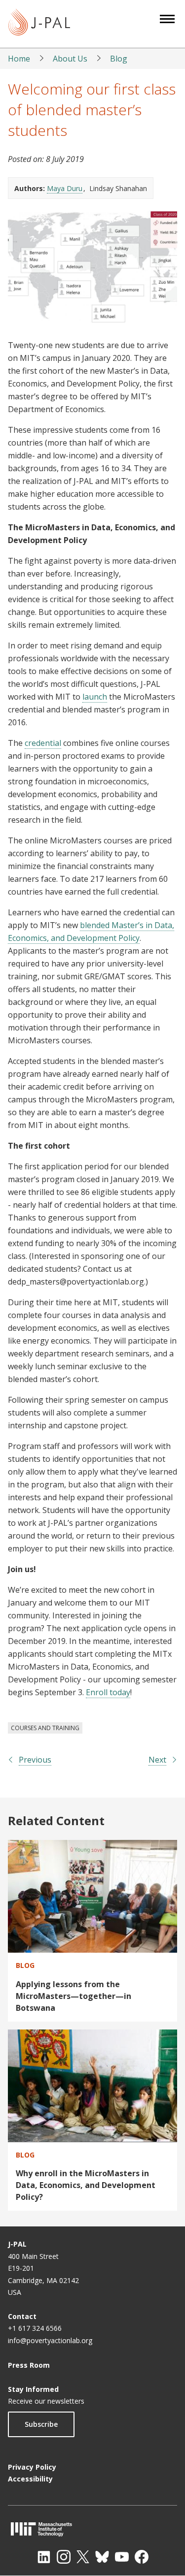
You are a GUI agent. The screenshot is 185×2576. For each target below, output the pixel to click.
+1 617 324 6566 (35, 2328)
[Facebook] (142, 2557)
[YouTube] (122, 2557)
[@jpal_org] (64, 2557)
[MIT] (92, 2529)
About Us (70, 59)
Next (157, 1760)
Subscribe (41, 2424)
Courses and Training (45, 1728)
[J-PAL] (39, 24)
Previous (35, 1760)
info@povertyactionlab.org (50, 2340)
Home (19, 59)
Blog (119, 59)
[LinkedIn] (44, 2557)
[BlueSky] (102, 2557)
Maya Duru (65, 188)
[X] (83, 2557)
